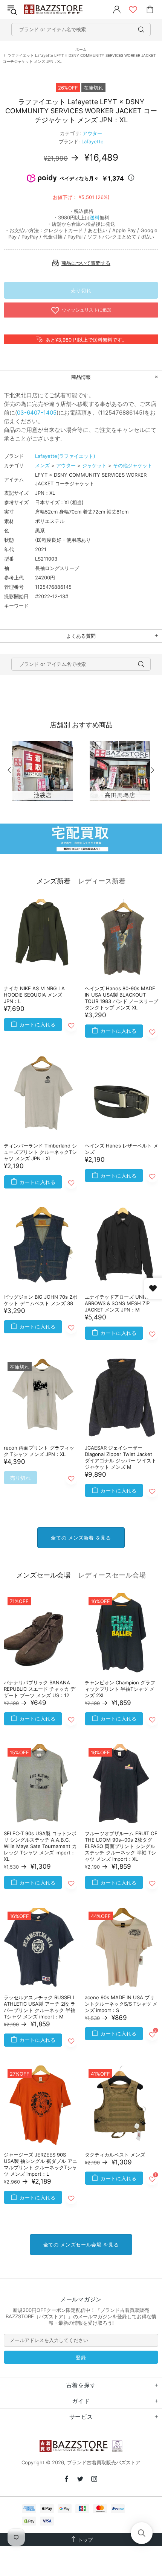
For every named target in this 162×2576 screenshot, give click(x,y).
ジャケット (94, 465)
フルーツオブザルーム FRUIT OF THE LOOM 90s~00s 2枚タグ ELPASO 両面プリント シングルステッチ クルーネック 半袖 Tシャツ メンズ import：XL (121, 1846)
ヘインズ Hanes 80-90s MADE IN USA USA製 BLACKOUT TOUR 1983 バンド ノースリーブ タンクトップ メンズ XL (121, 998)
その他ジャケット (133, 465)
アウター (92, 133)
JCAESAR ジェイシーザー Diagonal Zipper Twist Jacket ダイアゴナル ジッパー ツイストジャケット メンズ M (121, 1457)
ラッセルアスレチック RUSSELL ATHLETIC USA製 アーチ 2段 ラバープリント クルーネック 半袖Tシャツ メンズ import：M (40, 2007)
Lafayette (92, 141)
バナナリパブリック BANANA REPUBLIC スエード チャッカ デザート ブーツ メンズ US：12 (40, 1689)
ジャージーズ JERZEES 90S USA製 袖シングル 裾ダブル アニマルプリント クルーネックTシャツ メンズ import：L (40, 2164)
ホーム (81, 49)
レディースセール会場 (112, 1575)
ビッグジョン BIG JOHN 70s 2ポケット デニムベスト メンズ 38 (40, 1300)
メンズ (42, 465)
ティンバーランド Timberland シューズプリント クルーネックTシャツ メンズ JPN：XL (40, 1152)
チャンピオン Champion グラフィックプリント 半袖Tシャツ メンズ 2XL (120, 1689)
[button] (142, 2533)
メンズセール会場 (43, 1575)
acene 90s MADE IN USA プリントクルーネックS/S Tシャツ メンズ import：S (121, 2004)
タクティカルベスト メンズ (115, 2155)
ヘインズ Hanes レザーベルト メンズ (121, 1149)
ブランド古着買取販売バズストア (54, 10)
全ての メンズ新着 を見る (81, 1538)
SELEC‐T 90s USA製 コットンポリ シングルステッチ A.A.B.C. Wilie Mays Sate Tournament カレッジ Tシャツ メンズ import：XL (40, 1846)
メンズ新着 (53, 881)
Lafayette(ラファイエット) (65, 456)
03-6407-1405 (37, 413)
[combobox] (81, 30)
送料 (95, 217)
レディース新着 (102, 881)
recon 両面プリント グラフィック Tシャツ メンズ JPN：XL (39, 1451)
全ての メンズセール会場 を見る (81, 2245)
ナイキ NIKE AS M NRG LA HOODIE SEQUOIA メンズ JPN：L (34, 995)
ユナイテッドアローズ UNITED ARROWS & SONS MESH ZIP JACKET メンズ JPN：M (119, 1303)
